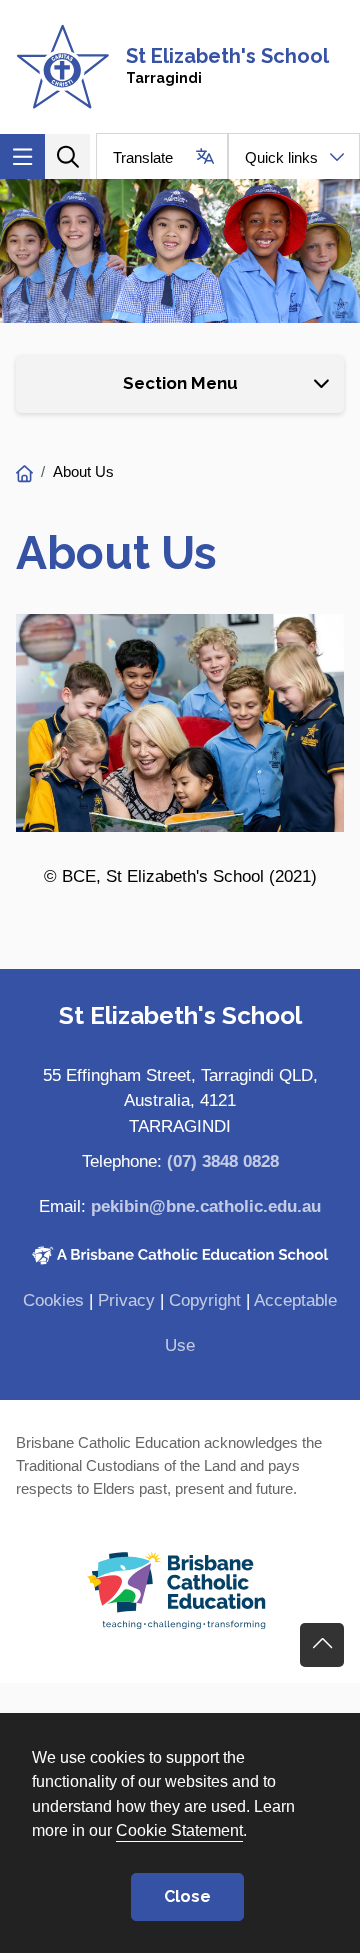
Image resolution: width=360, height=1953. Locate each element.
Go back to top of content (322, 1645)
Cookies (53, 1300)
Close (187, 1896)
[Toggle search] (67, 156)
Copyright (205, 1300)
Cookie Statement (179, 1830)
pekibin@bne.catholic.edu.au (206, 1206)
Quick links (281, 157)
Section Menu (180, 383)
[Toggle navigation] (22, 156)
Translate (143, 157)
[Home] (24, 474)
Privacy (126, 1300)
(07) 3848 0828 (223, 1161)
